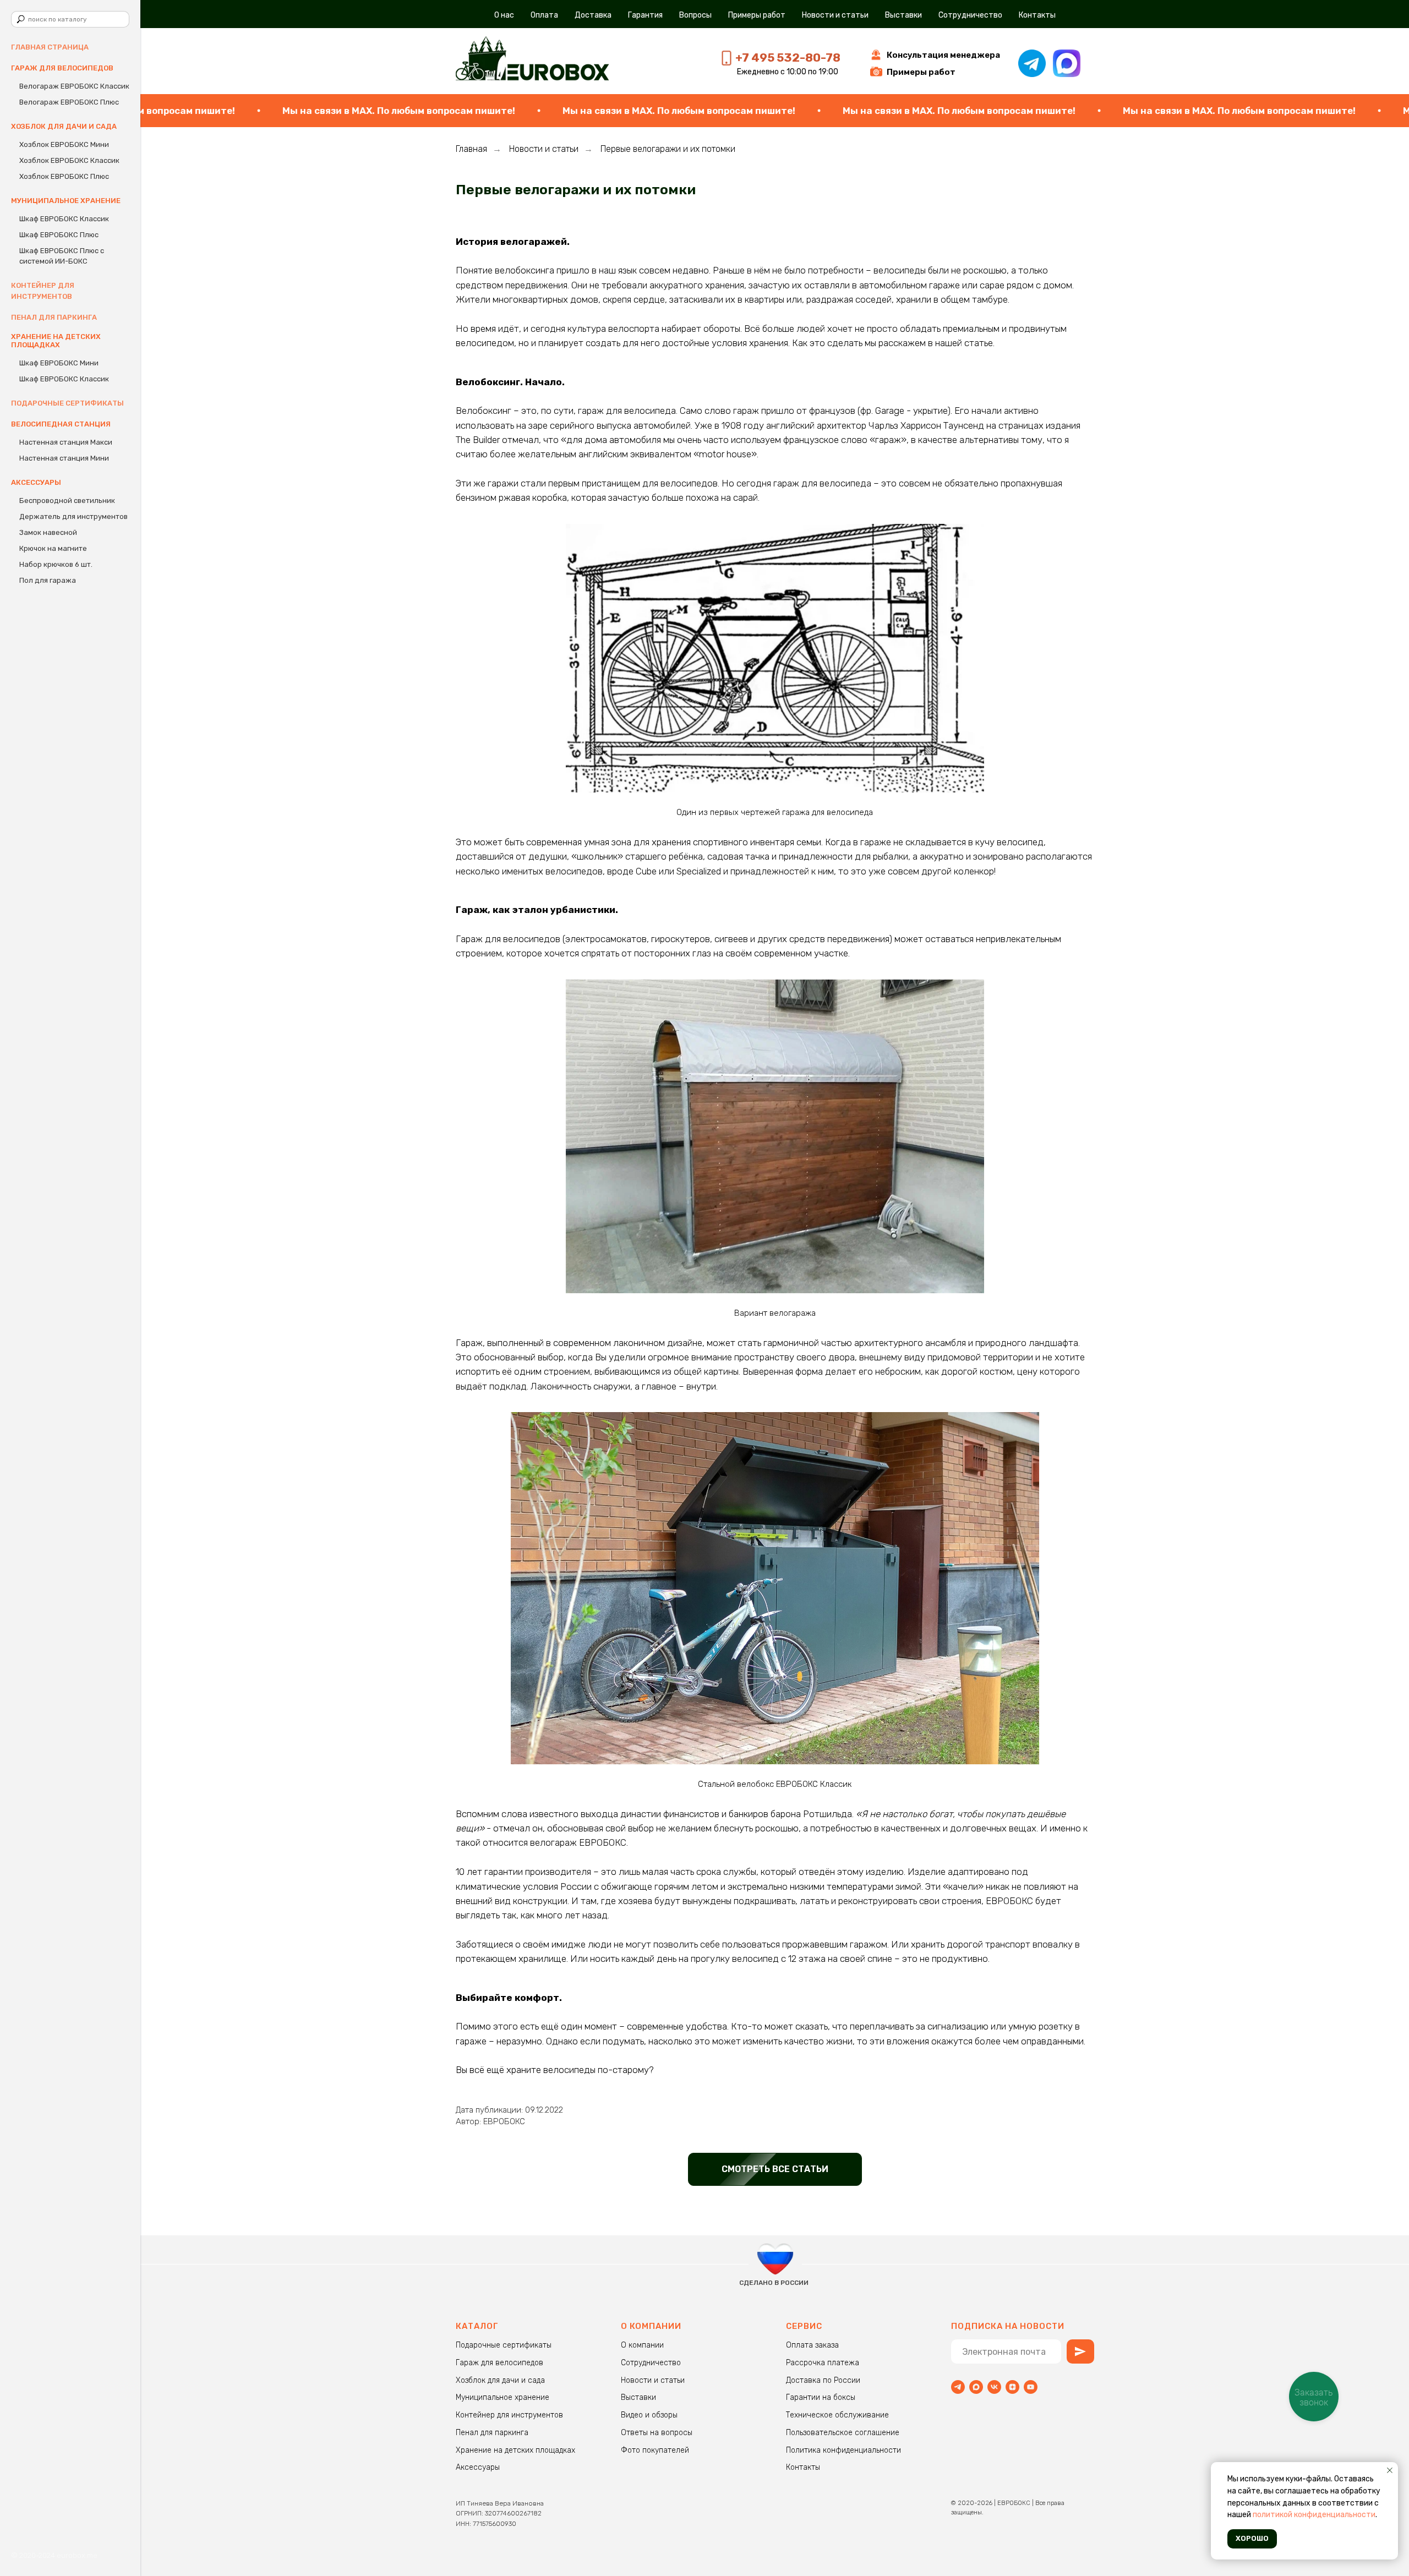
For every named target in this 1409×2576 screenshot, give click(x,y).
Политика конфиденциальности (843, 2450)
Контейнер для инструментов (509, 2415)
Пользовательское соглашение (843, 2433)
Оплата (544, 15)
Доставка (593, 15)
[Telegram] (958, 2387)
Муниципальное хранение (503, 2397)
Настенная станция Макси (66, 442)
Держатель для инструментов (73, 516)
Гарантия (645, 15)
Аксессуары (478, 2467)
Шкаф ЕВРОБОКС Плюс (59, 235)
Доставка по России (823, 2380)
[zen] (1012, 2387)
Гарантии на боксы (821, 2397)
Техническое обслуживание (837, 2415)
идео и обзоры (652, 2415)
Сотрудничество (970, 15)
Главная (471, 149)
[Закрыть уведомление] (1390, 2470)
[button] (943, 55)
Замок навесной (48, 532)
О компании (642, 2345)
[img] (533, 60)
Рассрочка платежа (823, 2363)
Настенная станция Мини (64, 458)
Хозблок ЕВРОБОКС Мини (64, 144)
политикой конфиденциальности (1314, 2515)
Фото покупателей (655, 2450)
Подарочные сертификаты (67, 403)
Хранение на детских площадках (515, 2450)
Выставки (903, 15)
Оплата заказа (812, 2345)
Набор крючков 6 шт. (56, 564)
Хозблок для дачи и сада (500, 2380)
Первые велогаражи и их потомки (668, 149)
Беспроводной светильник (67, 501)
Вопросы (695, 15)
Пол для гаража (48, 580)
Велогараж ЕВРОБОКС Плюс (69, 102)
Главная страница (50, 47)
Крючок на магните (53, 548)
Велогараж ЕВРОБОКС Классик (74, 86)
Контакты (1037, 15)
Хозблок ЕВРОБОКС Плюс (64, 176)
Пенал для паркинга (54, 317)
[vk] (994, 2387)
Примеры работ (757, 15)
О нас (504, 15)
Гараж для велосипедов (499, 2363)
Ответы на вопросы (657, 2433)
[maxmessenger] (976, 2387)
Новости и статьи (835, 15)
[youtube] (1031, 2387)
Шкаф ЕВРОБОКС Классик (64, 219)
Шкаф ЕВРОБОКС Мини (59, 363)
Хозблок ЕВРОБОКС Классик (69, 160)
